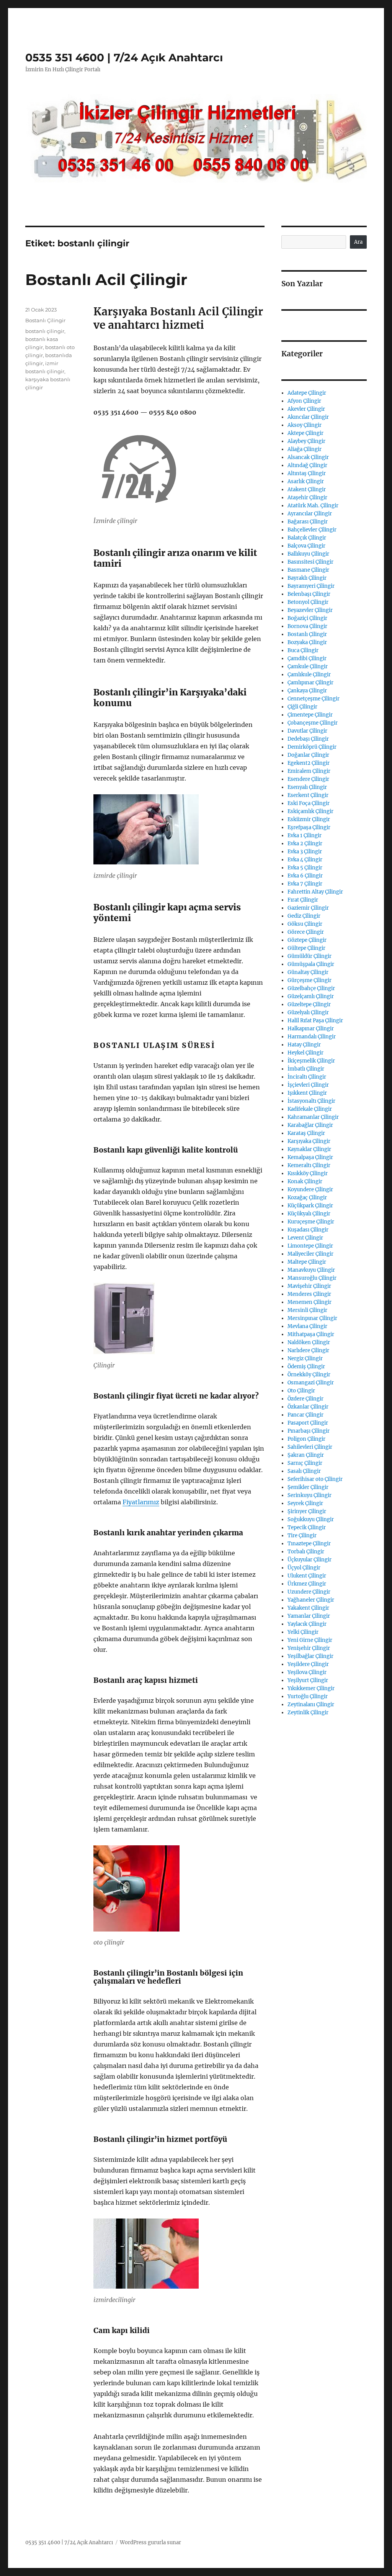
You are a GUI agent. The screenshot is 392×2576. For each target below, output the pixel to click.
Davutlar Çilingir (307, 731)
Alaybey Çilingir (306, 441)
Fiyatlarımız (141, 1502)
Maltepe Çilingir (307, 1262)
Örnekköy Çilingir (309, 1375)
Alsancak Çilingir (308, 457)
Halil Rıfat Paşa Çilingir (315, 1021)
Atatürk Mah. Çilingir (313, 506)
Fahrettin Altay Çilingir (315, 892)
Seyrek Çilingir (305, 1503)
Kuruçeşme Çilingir (311, 1222)
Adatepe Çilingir (307, 393)
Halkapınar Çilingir (311, 1029)
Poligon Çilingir (306, 1439)
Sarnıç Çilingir (305, 1463)
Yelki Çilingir (303, 1632)
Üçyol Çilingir (304, 1568)
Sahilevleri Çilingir (310, 1447)
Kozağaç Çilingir (307, 1198)
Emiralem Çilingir (309, 771)
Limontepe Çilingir (310, 1246)
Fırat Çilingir (303, 900)
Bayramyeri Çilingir (311, 586)
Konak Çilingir (305, 1181)
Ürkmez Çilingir (307, 1584)
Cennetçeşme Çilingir (314, 699)
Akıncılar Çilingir (308, 417)
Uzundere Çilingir (309, 1592)
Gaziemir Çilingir (308, 908)
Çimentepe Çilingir (310, 715)
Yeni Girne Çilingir (310, 1640)
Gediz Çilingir (304, 916)
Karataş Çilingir (306, 1133)
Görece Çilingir (306, 932)
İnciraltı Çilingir (307, 1077)
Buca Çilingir (303, 650)
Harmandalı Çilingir (312, 1037)
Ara (358, 242)
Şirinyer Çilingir (307, 1511)
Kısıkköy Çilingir (308, 1173)
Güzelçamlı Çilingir (311, 996)
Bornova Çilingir (307, 626)
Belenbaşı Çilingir (309, 594)
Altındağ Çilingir (307, 465)
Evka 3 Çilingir (305, 852)
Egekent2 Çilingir (309, 763)
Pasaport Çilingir (308, 1423)
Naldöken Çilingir (309, 1342)
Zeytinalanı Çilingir (311, 1704)
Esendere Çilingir (308, 779)
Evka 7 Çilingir (305, 884)
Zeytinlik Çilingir (308, 1713)
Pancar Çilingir (305, 1415)
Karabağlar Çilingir (310, 1125)
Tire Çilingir (302, 1536)
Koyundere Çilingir (310, 1190)
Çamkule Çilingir (308, 667)
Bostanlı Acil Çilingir (106, 280)
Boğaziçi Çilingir (307, 618)
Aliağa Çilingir (305, 449)
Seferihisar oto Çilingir (315, 1479)
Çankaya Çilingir (307, 691)
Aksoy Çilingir (305, 425)
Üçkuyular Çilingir (310, 1560)
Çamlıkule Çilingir (309, 675)
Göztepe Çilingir (307, 940)
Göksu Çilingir (305, 924)
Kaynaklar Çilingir (309, 1149)
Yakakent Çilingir (308, 1608)
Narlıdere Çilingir (308, 1350)
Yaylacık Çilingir (307, 1624)
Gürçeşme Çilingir (310, 980)
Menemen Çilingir (310, 1302)
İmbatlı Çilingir (306, 1069)
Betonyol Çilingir (308, 602)
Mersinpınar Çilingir (312, 1318)
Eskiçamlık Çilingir (310, 811)
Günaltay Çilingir (308, 972)
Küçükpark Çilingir (310, 1206)
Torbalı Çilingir (306, 1552)
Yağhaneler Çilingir (311, 1600)
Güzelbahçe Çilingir (311, 988)
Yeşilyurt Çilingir (308, 1680)
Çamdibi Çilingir (307, 658)
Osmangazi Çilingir (311, 1383)
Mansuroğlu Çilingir (312, 1278)
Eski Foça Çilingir (309, 803)
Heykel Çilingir (305, 1053)
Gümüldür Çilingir (310, 956)
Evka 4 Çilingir (305, 860)
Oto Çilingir (301, 1391)
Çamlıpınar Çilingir (310, 683)
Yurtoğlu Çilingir (308, 1696)
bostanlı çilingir (45, 331)
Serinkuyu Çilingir (310, 1495)
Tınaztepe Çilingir (309, 1544)
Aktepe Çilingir (305, 433)
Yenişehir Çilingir (309, 1648)
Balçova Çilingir (306, 546)
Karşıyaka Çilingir (309, 1141)
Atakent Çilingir (307, 489)
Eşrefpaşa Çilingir (309, 827)
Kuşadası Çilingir (308, 1230)
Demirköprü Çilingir (312, 747)
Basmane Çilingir (308, 570)
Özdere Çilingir (305, 1399)
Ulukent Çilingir (307, 1576)
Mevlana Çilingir (307, 1326)
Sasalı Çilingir (304, 1471)
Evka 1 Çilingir (305, 835)
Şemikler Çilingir (308, 1487)
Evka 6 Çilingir (305, 876)
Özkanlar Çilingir (308, 1407)
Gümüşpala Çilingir (311, 964)
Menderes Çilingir (309, 1294)
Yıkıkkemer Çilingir (311, 1688)
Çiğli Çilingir (302, 707)
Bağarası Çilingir (308, 522)
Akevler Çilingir (306, 409)
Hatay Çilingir (304, 1045)
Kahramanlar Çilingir (313, 1117)
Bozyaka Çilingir (307, 642)
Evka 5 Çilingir (305, 868)
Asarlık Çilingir (306, 481)
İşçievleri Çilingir (308, 1085)
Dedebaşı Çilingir (308, 739)
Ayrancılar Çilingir (310, 514)
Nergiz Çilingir (305, 1359)
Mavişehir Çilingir (309, 1286)
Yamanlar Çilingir (309, 1616)
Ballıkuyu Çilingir (308, 554)
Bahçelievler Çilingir (312, 530)
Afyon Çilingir (304, 401)
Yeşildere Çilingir (308, 1664)
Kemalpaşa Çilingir (310, 1157)
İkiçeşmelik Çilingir (311, 1061)
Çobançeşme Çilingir (313, 723)
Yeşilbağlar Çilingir (310, 1656)
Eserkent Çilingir (308, 795)
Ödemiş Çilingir (306, 1367)
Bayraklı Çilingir (307, 578)
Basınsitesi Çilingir (310, 562)
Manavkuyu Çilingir (311, 1270)
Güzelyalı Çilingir (308, 1013)
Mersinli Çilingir (307, 1310)
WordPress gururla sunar (150, 2542)
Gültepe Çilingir (306, 948)
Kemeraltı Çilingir (309, 1165)
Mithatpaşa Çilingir (311, 1334)
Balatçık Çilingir (307, 538)
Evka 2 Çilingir (305, 844)
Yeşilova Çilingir (307, 1672)
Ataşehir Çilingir (307, 498)
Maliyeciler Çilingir (310, 1254)
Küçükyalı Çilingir (309, 1214)
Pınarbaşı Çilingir (309, 1431)
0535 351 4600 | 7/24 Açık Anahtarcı (124, 57)
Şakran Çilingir (306, 1455)
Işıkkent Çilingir (307, 1093)
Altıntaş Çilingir (307, 473)
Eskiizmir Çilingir (309, 819)
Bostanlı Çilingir (45, 320)
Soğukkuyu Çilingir (311, 1519)
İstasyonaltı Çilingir (311, 1101)
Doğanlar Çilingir (308, 755)
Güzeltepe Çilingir (309, 1004)
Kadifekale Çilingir (310, 1109)
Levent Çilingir (305, 1238)
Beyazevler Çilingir (310, 610)
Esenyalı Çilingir (307, 787)
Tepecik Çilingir (307, 1527)
